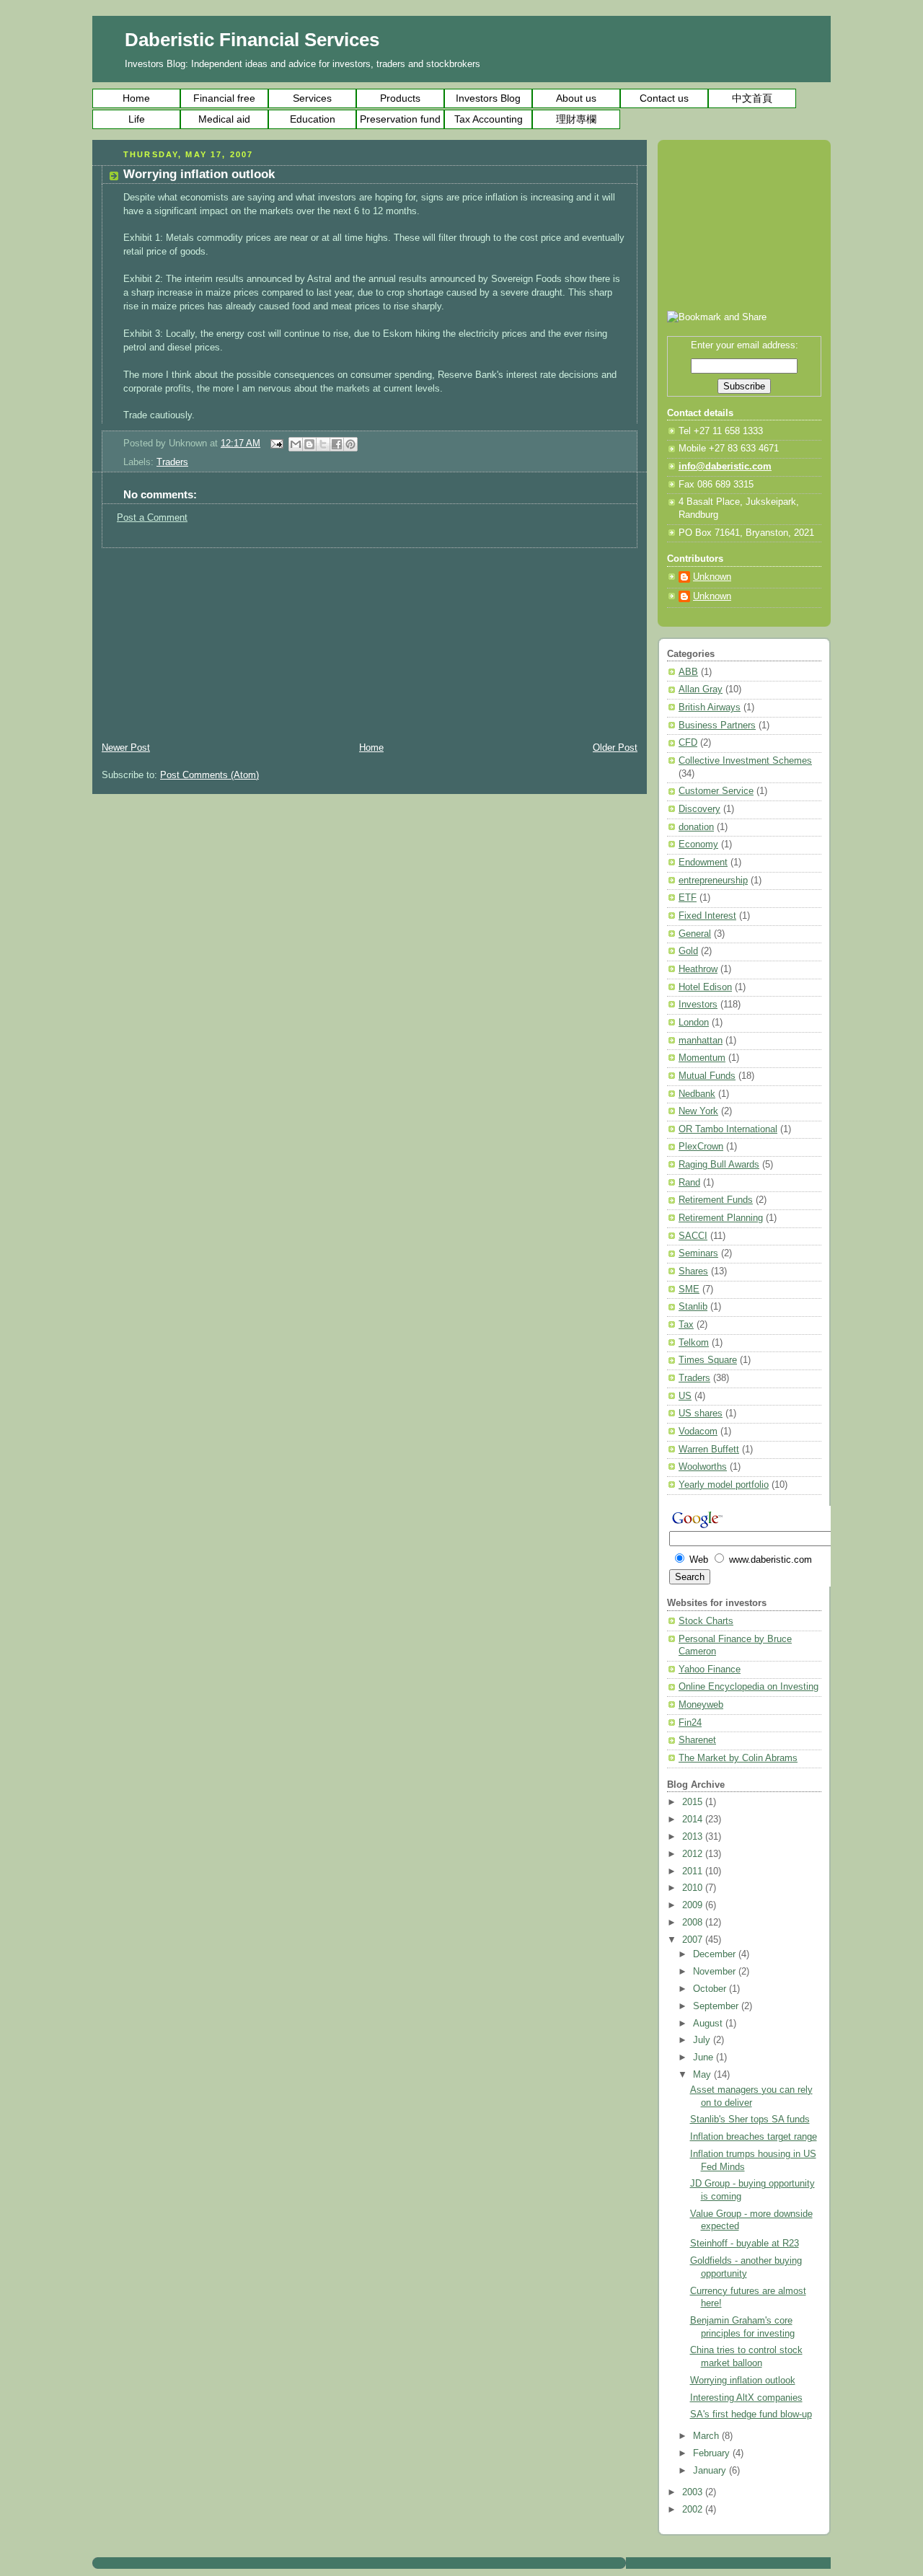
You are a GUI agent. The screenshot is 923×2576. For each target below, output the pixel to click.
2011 (694, 1871)
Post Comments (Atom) (209, 775)
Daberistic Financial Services (252, 40)
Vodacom (698, 1432)
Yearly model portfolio (724, 1485)
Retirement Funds (716, 1200)
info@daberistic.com (725, 467)
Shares (693, 1271)
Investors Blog (488, 98)
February (713, 2453)
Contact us (664, 98)
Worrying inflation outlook (743, 2381)
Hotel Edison (705, 987)
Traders (172, 462)
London (694, 1023)
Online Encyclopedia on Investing (748, 1687)
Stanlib (693, 1307)
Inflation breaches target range (754, 2137)
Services (312, 98)
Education (313, 119)
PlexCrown (701, 1147)
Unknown (712, 577)
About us (576, 98)
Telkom (694, 1343)
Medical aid (224, 119)
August (709, 2024)
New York (698, 1111)
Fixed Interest (707, 916)
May (703, 2075)
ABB (688, 672)
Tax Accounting (489, 119)
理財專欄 (576, 119)
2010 (694, 1888)
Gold (688, 951)
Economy (698, 844)
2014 (694, 1819)
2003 (694, 2492)
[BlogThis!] (309, 444)
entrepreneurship (713, 881)
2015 (694, 1802)
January (711, 2471)
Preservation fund (400, 119)
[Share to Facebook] (337, 444)
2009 (694, 1905)
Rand (689, 1183)
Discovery (699, 809)
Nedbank (697, 1094)
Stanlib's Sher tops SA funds (750, 2120)
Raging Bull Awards (719, 1165)
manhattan (701, 1041)
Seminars (698, 1253)
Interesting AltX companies (746, 2398)
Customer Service (716, 791)
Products (400, 98)
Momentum (702, 1058)
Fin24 (690, 1723)
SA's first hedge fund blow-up (751, 2414)
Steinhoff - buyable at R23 (745, 2244)
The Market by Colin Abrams (738, 1758)
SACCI (693, 1236)
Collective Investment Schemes (745, 761)
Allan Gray (701, 689)
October (711, 1989)
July (703, 2040)
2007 (694, 1940)
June (705, 2057)
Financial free (224, 98)
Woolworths (703, 1467)
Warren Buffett (709, 1450)
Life (137, 119)
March (707, 2436)
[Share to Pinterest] (350, 444)
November (716, 1972)
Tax (686, 1325)
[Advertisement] (200, 638)
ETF (688, 898)
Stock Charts (706, 1621)
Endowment (703, 863)
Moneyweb (701, 1705)
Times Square (708, 1360)
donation (696, 827)
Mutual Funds (707, 1076)
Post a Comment (152, 518)
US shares (701, 1413)
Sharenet (697, 1740)
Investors (698, 1005)
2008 (694, 1923)
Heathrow (698, 969)
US (685, 1396)
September (717, 2006)
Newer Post (126, 748)
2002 (694, 2510)
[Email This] (296, 444)
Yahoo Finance (710, 1669)
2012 (694, 1854)
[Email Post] (276, 444)
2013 (694, 1837)
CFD (688, 743)
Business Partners (717, 725)
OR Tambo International (728, 1129)
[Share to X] (323, 444)
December (716, 1954)
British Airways (710, 707)
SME (689, 1289)
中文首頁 (752, 98)
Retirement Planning (721, 1218)
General (695, 934)
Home (136, 98)
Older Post (615, 748)
